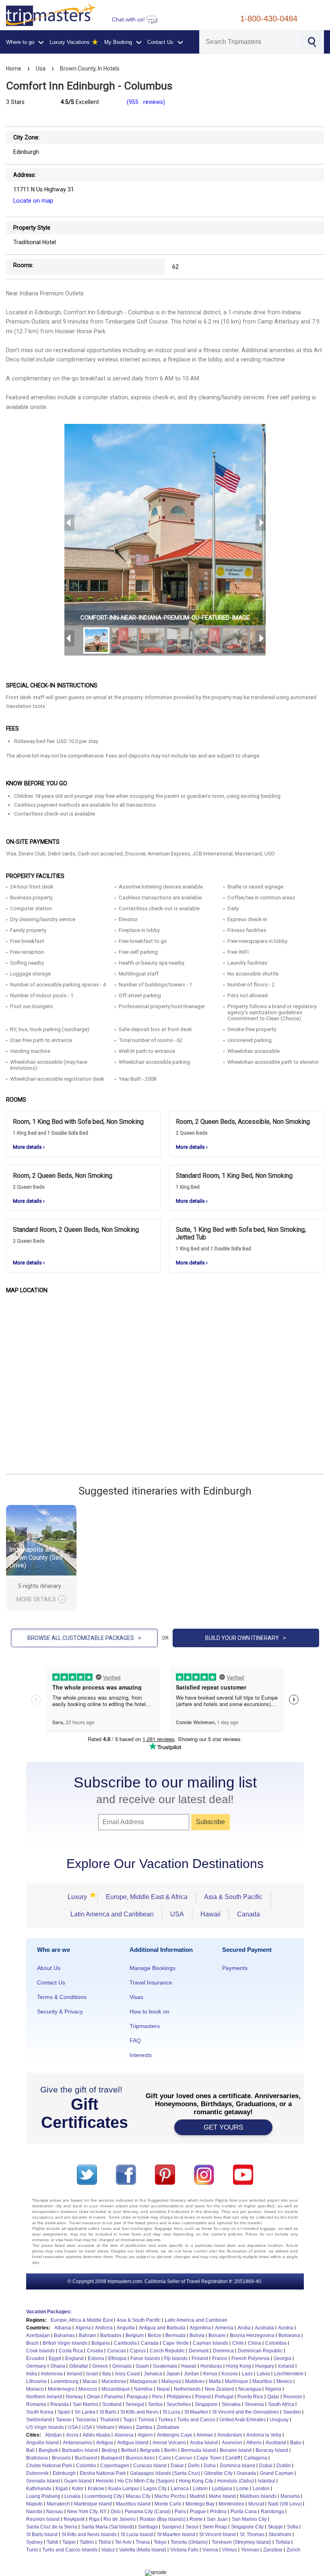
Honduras (211, 2366)
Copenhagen (115, 2466)
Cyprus (138, 2351)
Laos (247, 2374)
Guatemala (165, 2366)
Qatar (273, 2397)
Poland (203, 2397)
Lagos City (155, 2489)
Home (14, 68)
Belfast (129, 2450)
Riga (94, 2519)
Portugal (224, 2397)
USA (177, 1914)
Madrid (197, 2496)
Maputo (34, 2504)
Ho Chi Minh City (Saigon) (146, 2481)
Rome (196, 2519)
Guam (142, 2366)
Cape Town (209, 2458)
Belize (155, 2335)
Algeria (83, 2328)
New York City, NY (87, 2512)
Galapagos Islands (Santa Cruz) (165, 2473)
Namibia (143, 2389)
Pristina (218, 2512)
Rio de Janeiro (120, 2519)
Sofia (293, 2527)
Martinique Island (93, 2504)
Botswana (289, 2335)
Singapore (206, 2404)
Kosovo (230, 2374)
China (255, 2343)
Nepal (163, 2389)
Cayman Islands (210, 2343)
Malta (215, 2381)
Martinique (237, 2381)
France (220, 2358)
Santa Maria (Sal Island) (108, 2527)
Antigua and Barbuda (162, 2328)
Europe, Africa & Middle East (82, 2320)
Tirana (143, 2542)
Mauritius (262, 2381)
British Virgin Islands (65, 2343)
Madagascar (144, 2381)
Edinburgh (64, 2473)
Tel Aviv (123, 2542)
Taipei (69, 2542)
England (74, 2358)
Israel (92, 2374)
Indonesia (52, 2374)
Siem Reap (215, 2527)
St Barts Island (42, 2534)
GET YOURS (223, 2127)
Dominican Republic (260, 2351)
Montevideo (231, 2504)
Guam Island (78, 2481)
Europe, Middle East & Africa (147, 1897)
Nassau (55, 2512)
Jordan (192, 2374)
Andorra (104, 2328)
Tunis (32, 2550)
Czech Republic (167, 2351)
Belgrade (150, 2450)
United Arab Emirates (242, 2420)
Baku (296, 2443)
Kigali (62, 2489)
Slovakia (231, 2404)
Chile (238, 2343)
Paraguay (137, 2397)
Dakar (177, 2466)
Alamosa (124, 2435)
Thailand (109, 2420)
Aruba (244, 2328)
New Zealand (220, 2389)
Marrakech (58, 2504)
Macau (90, 2381)
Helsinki (105, 2481)
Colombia (276, 2343)
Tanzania (86, 2420)
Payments (235, 1968)
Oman (94, 2397)
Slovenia (254, 2404)
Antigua (105, 2443)
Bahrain (88, 2335)
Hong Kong (239, 2366)
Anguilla (126, 2328)
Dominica (223, 2351)
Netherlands (187, 2389)
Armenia (224, 2328)
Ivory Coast (127, 2374)
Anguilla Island (42, 2443)
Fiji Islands (176, 2358)
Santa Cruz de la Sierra (52, 2527)
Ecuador (35, 2358)
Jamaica (153, 2374)
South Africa (281, 2404)
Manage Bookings (153, 1968)
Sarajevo (172, 2527)
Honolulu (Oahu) (236, 2481)
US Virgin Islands (45, 2427)
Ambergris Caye (175, 2435)
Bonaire (217, 2335)
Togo (129, 2420)
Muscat (256, 2504)
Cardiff (233, 2458)
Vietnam (105, 2427)
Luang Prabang (43, 2496)
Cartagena (256, 2458)
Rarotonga (272, 2512)
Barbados (111, 2335)
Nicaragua (250, 2389)
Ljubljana (222, 2489)
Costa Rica (71, 2351)
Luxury (80, 1897)
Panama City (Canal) (148, 2512)
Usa (41, 68)
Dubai (266, 2466)
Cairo (165, 2458)
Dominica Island (237, 2466)
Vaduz (108, 2550)
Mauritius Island (133, 2504)
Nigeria (273, 2389)
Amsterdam (230, 2435)
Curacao (117, 2351)
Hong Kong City (196, 2481)
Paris (180, 2512)
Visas (136, 1997)
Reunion (293, 2397)
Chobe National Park (49, 2466)
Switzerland (39, 2420)
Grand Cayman (277, 2473)
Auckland (276, 2443)
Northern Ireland (44, 2397)
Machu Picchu (170, 2496)
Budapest (111, 2458)
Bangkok (48, 2450)
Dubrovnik (37, 2473)
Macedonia (114, 2381)
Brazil (32, 2343)
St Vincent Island (218, 2534)
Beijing (109, 2450)
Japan (173, 2374)
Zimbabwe (168, 2427)
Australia (264, 2328)
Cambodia (125, 2343)
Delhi (194, 2466)
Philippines (179, 2397)
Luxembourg (65, 2381)
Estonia (96, 2358)
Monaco (35, 2389)
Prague (198, 2512)
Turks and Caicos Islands (70, 2550)
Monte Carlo (168, 2504)
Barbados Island (80, 2450)
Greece (100, 2366)
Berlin (171, 2450)
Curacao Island (150, 2466)
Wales (125, 2427)
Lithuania (36, 2381)
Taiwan (64, 2420)
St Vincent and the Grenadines (245, 2412)
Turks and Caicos (196, 2420)
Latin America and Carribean (196, 2320)
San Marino (86, 2404)
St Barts (108, 2412)
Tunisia (146, 2420)
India (32, 2374)
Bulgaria (101, 2343)
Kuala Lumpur (124, 2489)
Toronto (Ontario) (189, 2542)
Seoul (192, 2527)
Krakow (96, 2489)
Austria (286, 2328)
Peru (157, 2397)
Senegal (135, 2404)
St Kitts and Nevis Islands (89, 2534)
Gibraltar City (218, 2473)
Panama (113, 2397)
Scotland (112, 2404)
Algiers (145, 2435)
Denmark (199, 2351)
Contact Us (51, 1982)
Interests (141, 2055)
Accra (72, 2435)
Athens (254, 2443)
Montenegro (61, 2389)
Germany (36, 2366)
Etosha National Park (103, 2473)
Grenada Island (43, 2481)
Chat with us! (129, 20)
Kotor (78, 2489)
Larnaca (180, 2489)
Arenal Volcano (169, 2443)
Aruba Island (204, 2443)
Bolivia (197, 2335)
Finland (200, 2358)
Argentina (200, 2328)
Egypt (55, 2358)
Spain (64, 2412)
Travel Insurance (151, 1982)
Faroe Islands (145, 2358)
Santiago (148, 2527)
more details (40, 1599)
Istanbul (267, 2481)
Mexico (284, 2381)
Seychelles (179, 2404)
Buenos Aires (140, 2458)
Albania (63, 2328)
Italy (107, 2374)
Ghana (58, 2366)
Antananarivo (77, 2443)
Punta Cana (244, 2512)
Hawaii (210, 1914)
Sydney (34, 2542)
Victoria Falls (184, 2550)
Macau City (138, 2496)
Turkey (166, 2420)
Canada (249, 1914)
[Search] (311, 41)
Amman (205, 2435)
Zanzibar (273, 2550)
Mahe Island (222, 2496)
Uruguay (279, 2420)
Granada (246, 2473)
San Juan (217, 2519)
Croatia (95, 2351)
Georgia (283, 2358)
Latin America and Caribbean (112, 1914)
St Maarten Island (176, 2534)
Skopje (275, 2527)
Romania (36, 2404)
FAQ (135, 2040)
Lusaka (72, 2496)
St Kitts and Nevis (139, 2412)
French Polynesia (251, 2358)
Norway (74, 2397)
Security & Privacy (60, 2011)
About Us (49, 1968)
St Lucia (171, 2412)
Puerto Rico (250, 2397)
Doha (210, 2466)
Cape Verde (176, 2343)
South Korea (40, 2412)
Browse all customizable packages (84, 1638)
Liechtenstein (289, 2374)
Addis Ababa (96, 2435)
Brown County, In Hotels (90, 68)
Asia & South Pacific (233, 1897)
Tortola (283, 2542)
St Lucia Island (137, 2534)
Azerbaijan (38, 2335)
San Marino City (249, 2519)
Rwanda (60, 2404)
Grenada (122, 2366)
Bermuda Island (198, 2450)
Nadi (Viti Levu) (285, 2504)
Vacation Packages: (49, 2312)
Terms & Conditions (62, 1997)
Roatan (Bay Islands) (163, 2519)
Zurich (293, 2550)
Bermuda (175, 2335)
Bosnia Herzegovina (252, 2335)
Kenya (210, 2374)
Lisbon (200, 2489)
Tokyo (160, 2542)
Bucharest (86, 2458)
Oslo (116, 2512)
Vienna (210, 2550)
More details (29, 1147)
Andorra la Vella (264, 2435)
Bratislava (37, 2458)
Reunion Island (43, 2519)
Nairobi (34, 2512)
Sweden (292, 2412)
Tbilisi (105, 2542)
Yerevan (250, 2550)
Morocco (88, 2389)
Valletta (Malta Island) (143, 2550)
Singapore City (247, 2527)
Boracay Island (272, 2450)
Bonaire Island (236, 2450)
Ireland (74, 2374)
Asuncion (232, 2443)
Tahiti (53, 2542)
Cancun (184, 2458)
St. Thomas (252, 2534)
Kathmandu (39, 2489)
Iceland (286, 2366)
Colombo (86, 2466)
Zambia (144, 2427)
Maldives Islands (258, 2496)
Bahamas (64, 2335)
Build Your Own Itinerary (246, 1638)
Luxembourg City (103, 2496)
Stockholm (280, 2534)
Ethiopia (117, 2358)
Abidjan (54, 2435)
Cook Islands (40, 2351)
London (261, 2489)
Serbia (155, 2404)
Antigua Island (133, 2443)
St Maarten (196, 2412)
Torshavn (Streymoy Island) (241, 2542)
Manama (290, 2496)
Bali (30, 2450)
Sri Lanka (85, 2412)
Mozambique (116, 2389)
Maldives (195, 2381)
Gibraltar (79, 2366)
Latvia (263, 2374)
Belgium (135, 2335)
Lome (242, 2489)
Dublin (284, 2466)
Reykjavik (74, 2519)
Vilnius (230, 2550)
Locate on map (33, 201)
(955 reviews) (146, 102)
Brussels (61, 2458)
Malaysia (171, 2381)
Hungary (265, 2366)
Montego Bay (200, 2504)
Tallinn (87, 2542)
